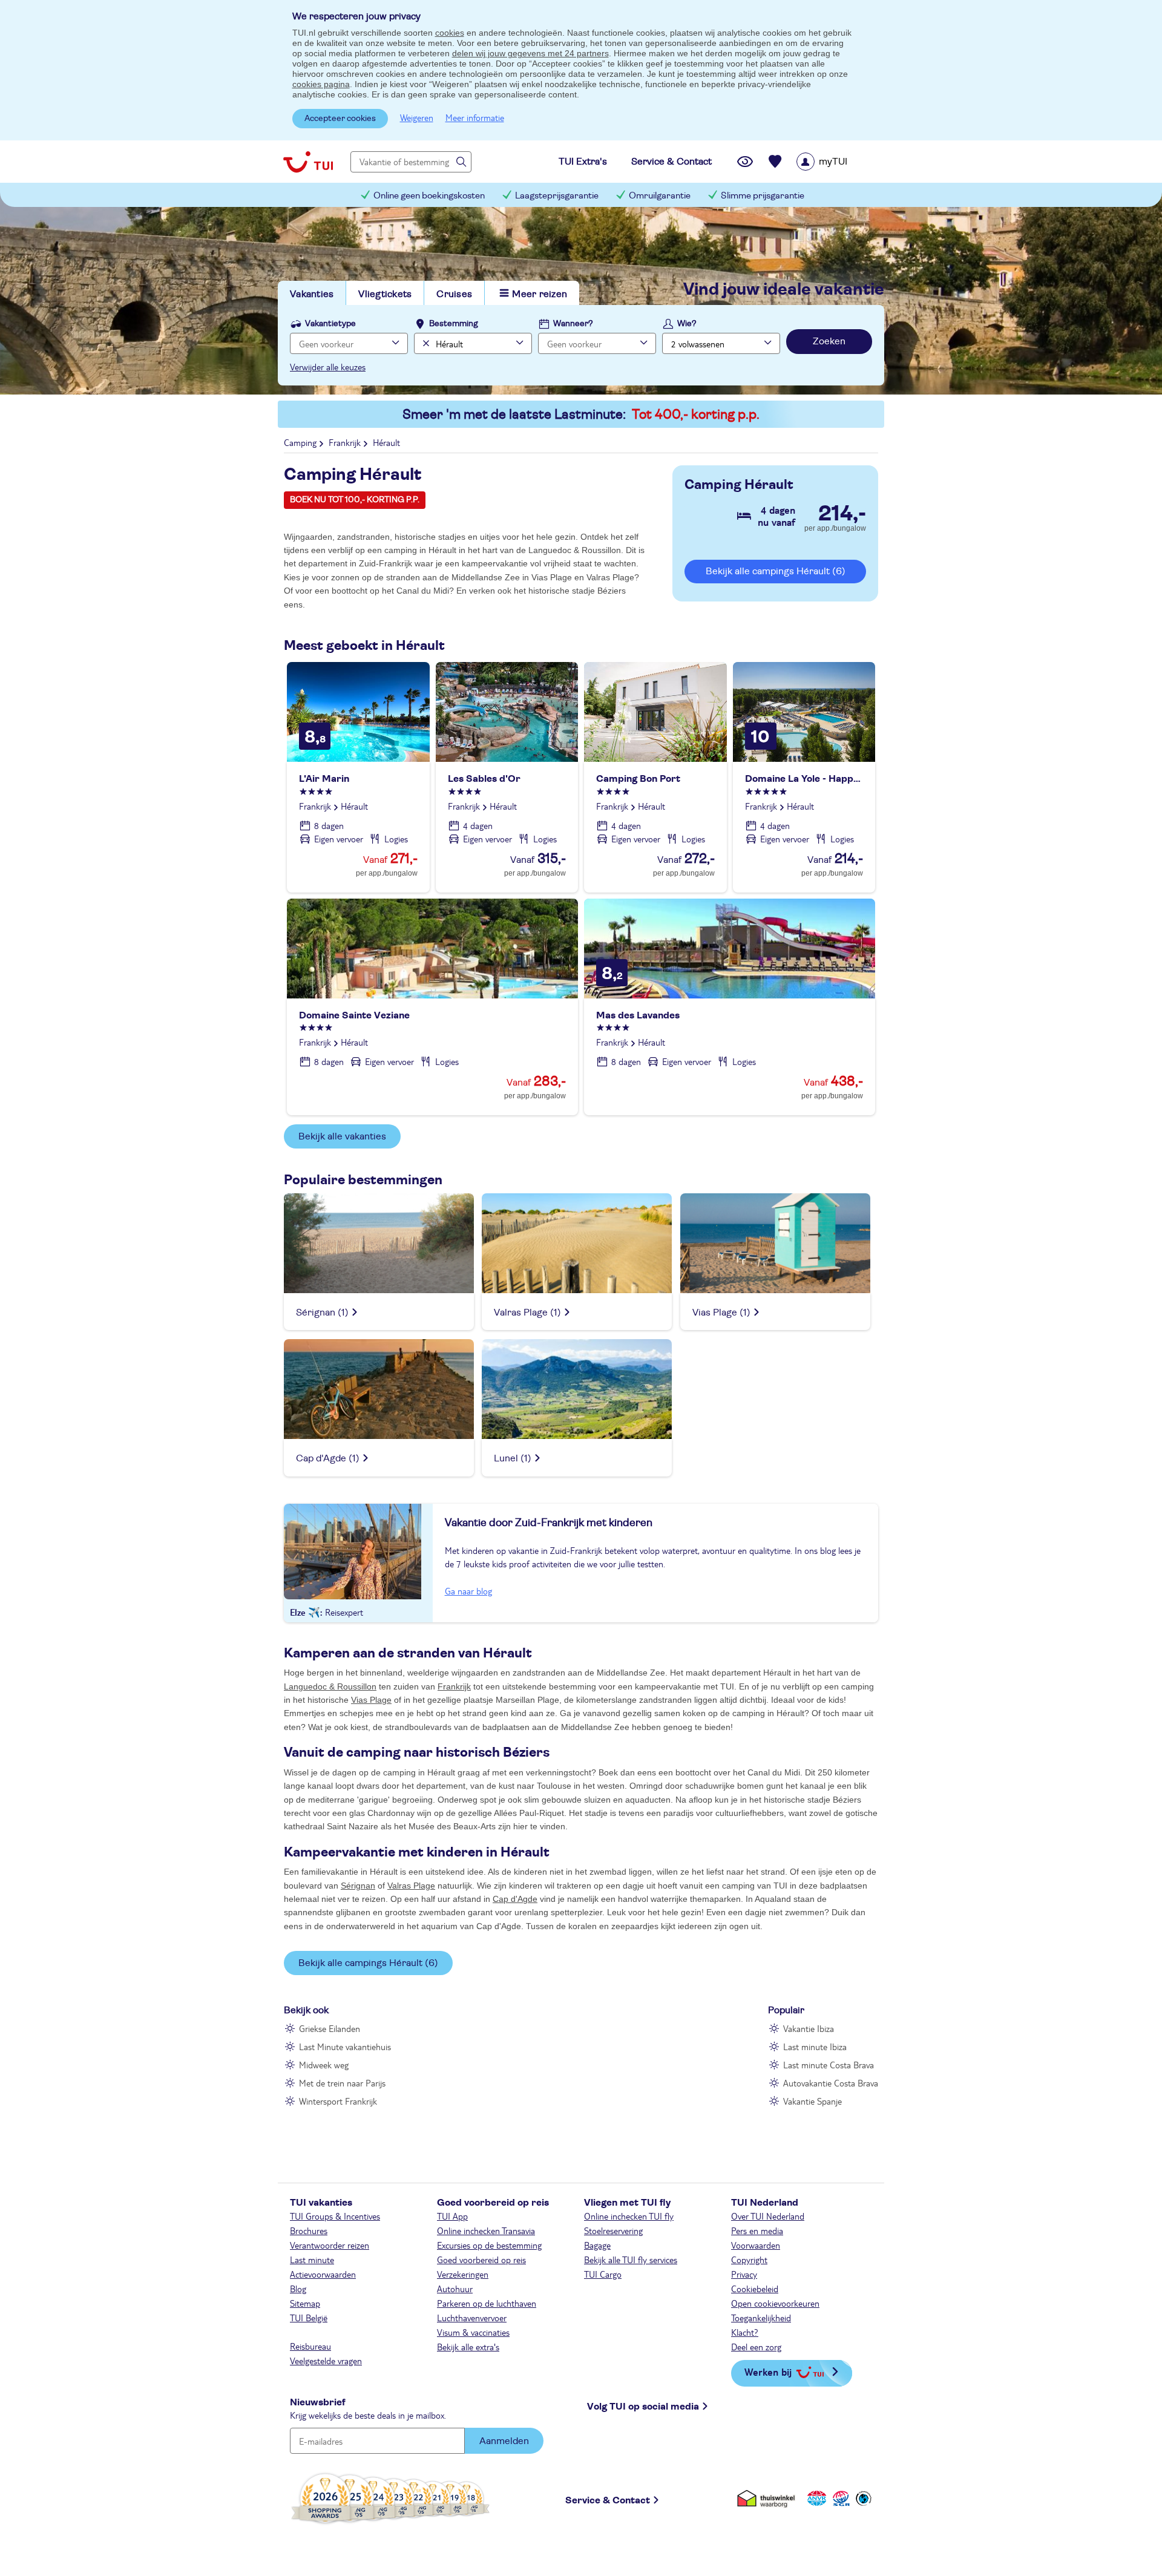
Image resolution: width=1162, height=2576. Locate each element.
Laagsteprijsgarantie (557, 196)
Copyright (749, 2260)
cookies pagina (321, 84)
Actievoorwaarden (323, 2274)
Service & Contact (608, 2500)
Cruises (454, 294)
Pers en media (757, 2230)
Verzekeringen (463, 2274)
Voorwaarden (756, 2245)
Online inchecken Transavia (486, 2230)
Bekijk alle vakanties (342, 1136)
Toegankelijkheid (761, 2318)
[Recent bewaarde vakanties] (775, 162)
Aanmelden (504, 2441)
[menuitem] (837, 162)
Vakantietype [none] (330, 324)
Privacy (744, 2274)
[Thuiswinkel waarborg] (768, 2498)
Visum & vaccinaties (473, 2332)
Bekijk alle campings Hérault (776, 571)
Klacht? (745, 2332)
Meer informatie (475, 117)
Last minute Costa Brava (829, 2065)
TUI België (309, 2318)
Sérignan (358, 1886)
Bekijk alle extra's (468, 2347)
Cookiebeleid (755, 2289)
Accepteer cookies (340, 119)
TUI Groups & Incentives (335, 2216)
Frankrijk (454, 1686)
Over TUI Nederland (768, 2216)
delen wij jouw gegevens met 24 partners (530, 53)
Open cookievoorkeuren (775, 2303)
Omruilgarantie (660, 196)
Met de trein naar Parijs (342, 2083)
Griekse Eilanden (330, 2028)
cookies (450, 33)
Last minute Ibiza (815, 2047)
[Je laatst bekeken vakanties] (745, 162)
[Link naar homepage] (308, 162)
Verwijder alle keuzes (328, 367)
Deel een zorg (756, 2347)
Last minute (312, 2260)
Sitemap (305, 2303)
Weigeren (417, 117)
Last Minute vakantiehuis (345, 2047)
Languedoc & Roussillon (330, 1686)
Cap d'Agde (515, 1899)
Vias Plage (371, 1700)
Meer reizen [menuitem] (540, 294)
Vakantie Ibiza (809, 2028)
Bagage (597, 2245)
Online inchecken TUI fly (629, 2216)
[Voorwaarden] (839, 2498)
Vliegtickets (385, 294)
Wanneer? (573, 324)
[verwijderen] (425, 343)
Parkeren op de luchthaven (487, 2303)
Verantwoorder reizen (330, 2245)
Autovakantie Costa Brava (831, 2083)
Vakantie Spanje (812, 2101)
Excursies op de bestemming (489, 2245)
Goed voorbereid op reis (481, 2260)
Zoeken (829, 341)
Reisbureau (310, 2346)
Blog (298, 2289)
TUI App (452, 2216)
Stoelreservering (613, 2230)
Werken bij (768, 2372)
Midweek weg (324, 2065)
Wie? (687, 324)
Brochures (309, 2230)
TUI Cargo (603, 2274)
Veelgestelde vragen (326, 2361)
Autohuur (455, 2289)
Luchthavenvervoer (472, 2318)
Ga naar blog (468, 1591)
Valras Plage (411, 1886)
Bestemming (454, 324)
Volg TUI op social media (643, 2407)
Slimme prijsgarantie (763, 196)
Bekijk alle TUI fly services (631, 2260)
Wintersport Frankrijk (338, 2101)
